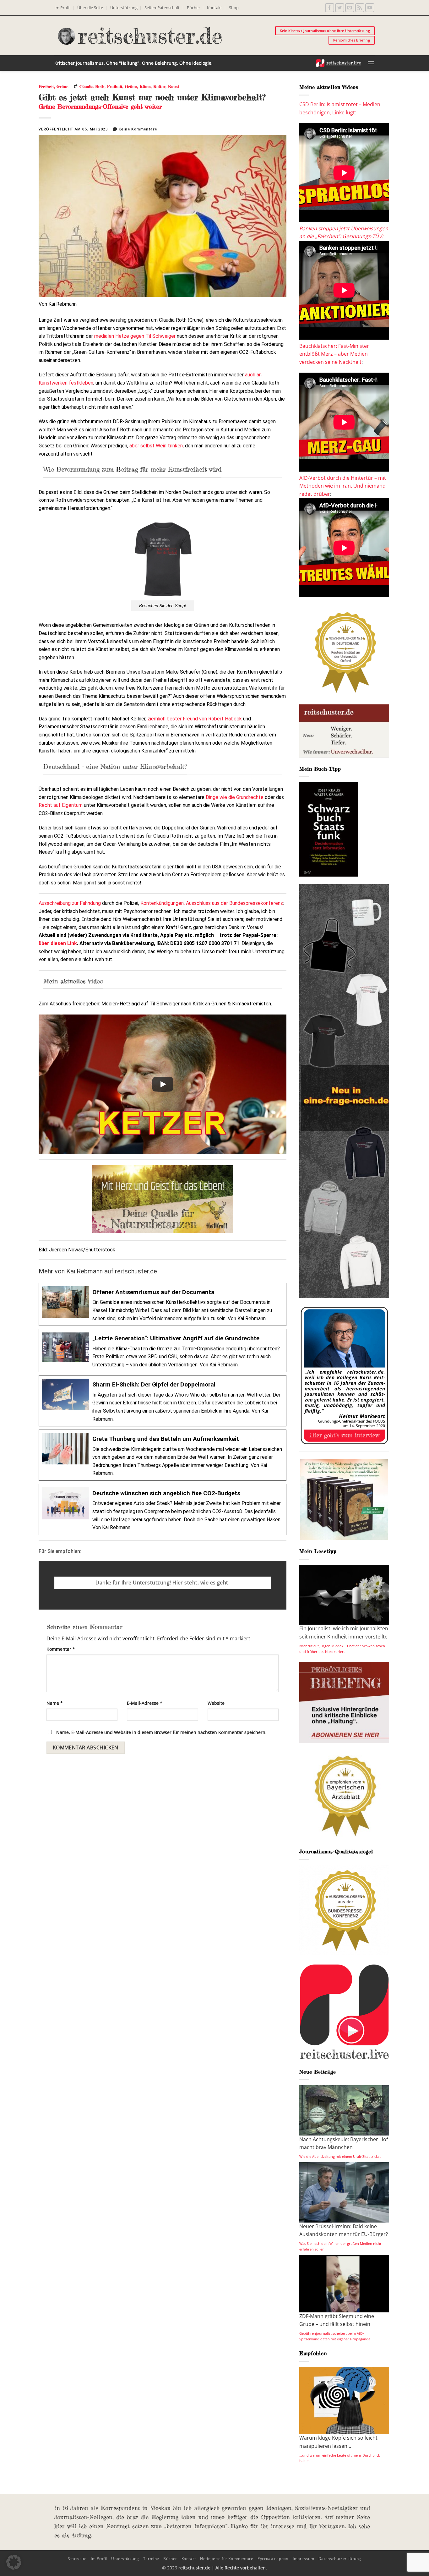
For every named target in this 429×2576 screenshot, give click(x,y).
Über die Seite (90, 8)
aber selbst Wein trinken (156, 446)
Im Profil (62, 8)
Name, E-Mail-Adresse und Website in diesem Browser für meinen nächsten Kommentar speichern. (161, 1732)
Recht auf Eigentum (61, 805)
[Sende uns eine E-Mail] (350, 8)
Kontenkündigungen (162, 903)
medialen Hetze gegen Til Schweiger (135, 336)
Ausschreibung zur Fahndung (70, 903)
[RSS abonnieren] (360, 8)
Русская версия (273, 2559)
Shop (234, 8)
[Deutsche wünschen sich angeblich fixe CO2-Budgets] (163, 1510)
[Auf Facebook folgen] (330, 8)
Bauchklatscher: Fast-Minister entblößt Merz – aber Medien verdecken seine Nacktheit (334, 354)
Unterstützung (124, 8)
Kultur (159, 86)
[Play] (163, 1084)
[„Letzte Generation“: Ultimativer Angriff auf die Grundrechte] (163, 1351)
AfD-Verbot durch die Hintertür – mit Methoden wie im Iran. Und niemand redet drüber (343, 486)
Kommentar (61, 1649)
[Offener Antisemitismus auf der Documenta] (163, 1304)
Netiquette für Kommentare (227, 2559)
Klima (145, 86)
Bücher (193, 8)
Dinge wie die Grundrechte (235, 797)
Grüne (62, 86)
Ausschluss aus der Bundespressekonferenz (234, 903)
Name (55, 1703)
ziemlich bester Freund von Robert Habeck (195, 719)
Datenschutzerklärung (340, 2559)
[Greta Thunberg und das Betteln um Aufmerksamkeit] (163, 1455)
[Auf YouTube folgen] (370, 8)
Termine (151, 2559)
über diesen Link (58, 943)
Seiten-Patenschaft (162, 8)
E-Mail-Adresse (145, 1703)
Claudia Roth (92, 86)
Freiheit (46, 86)
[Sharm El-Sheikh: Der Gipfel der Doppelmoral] (163, 1401)
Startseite (77, 2559)
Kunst (174, 86)
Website (216, 1703)
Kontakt (215, 8)
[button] (371, 63)
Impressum (304, 2559)
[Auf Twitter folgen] (340, 8)
